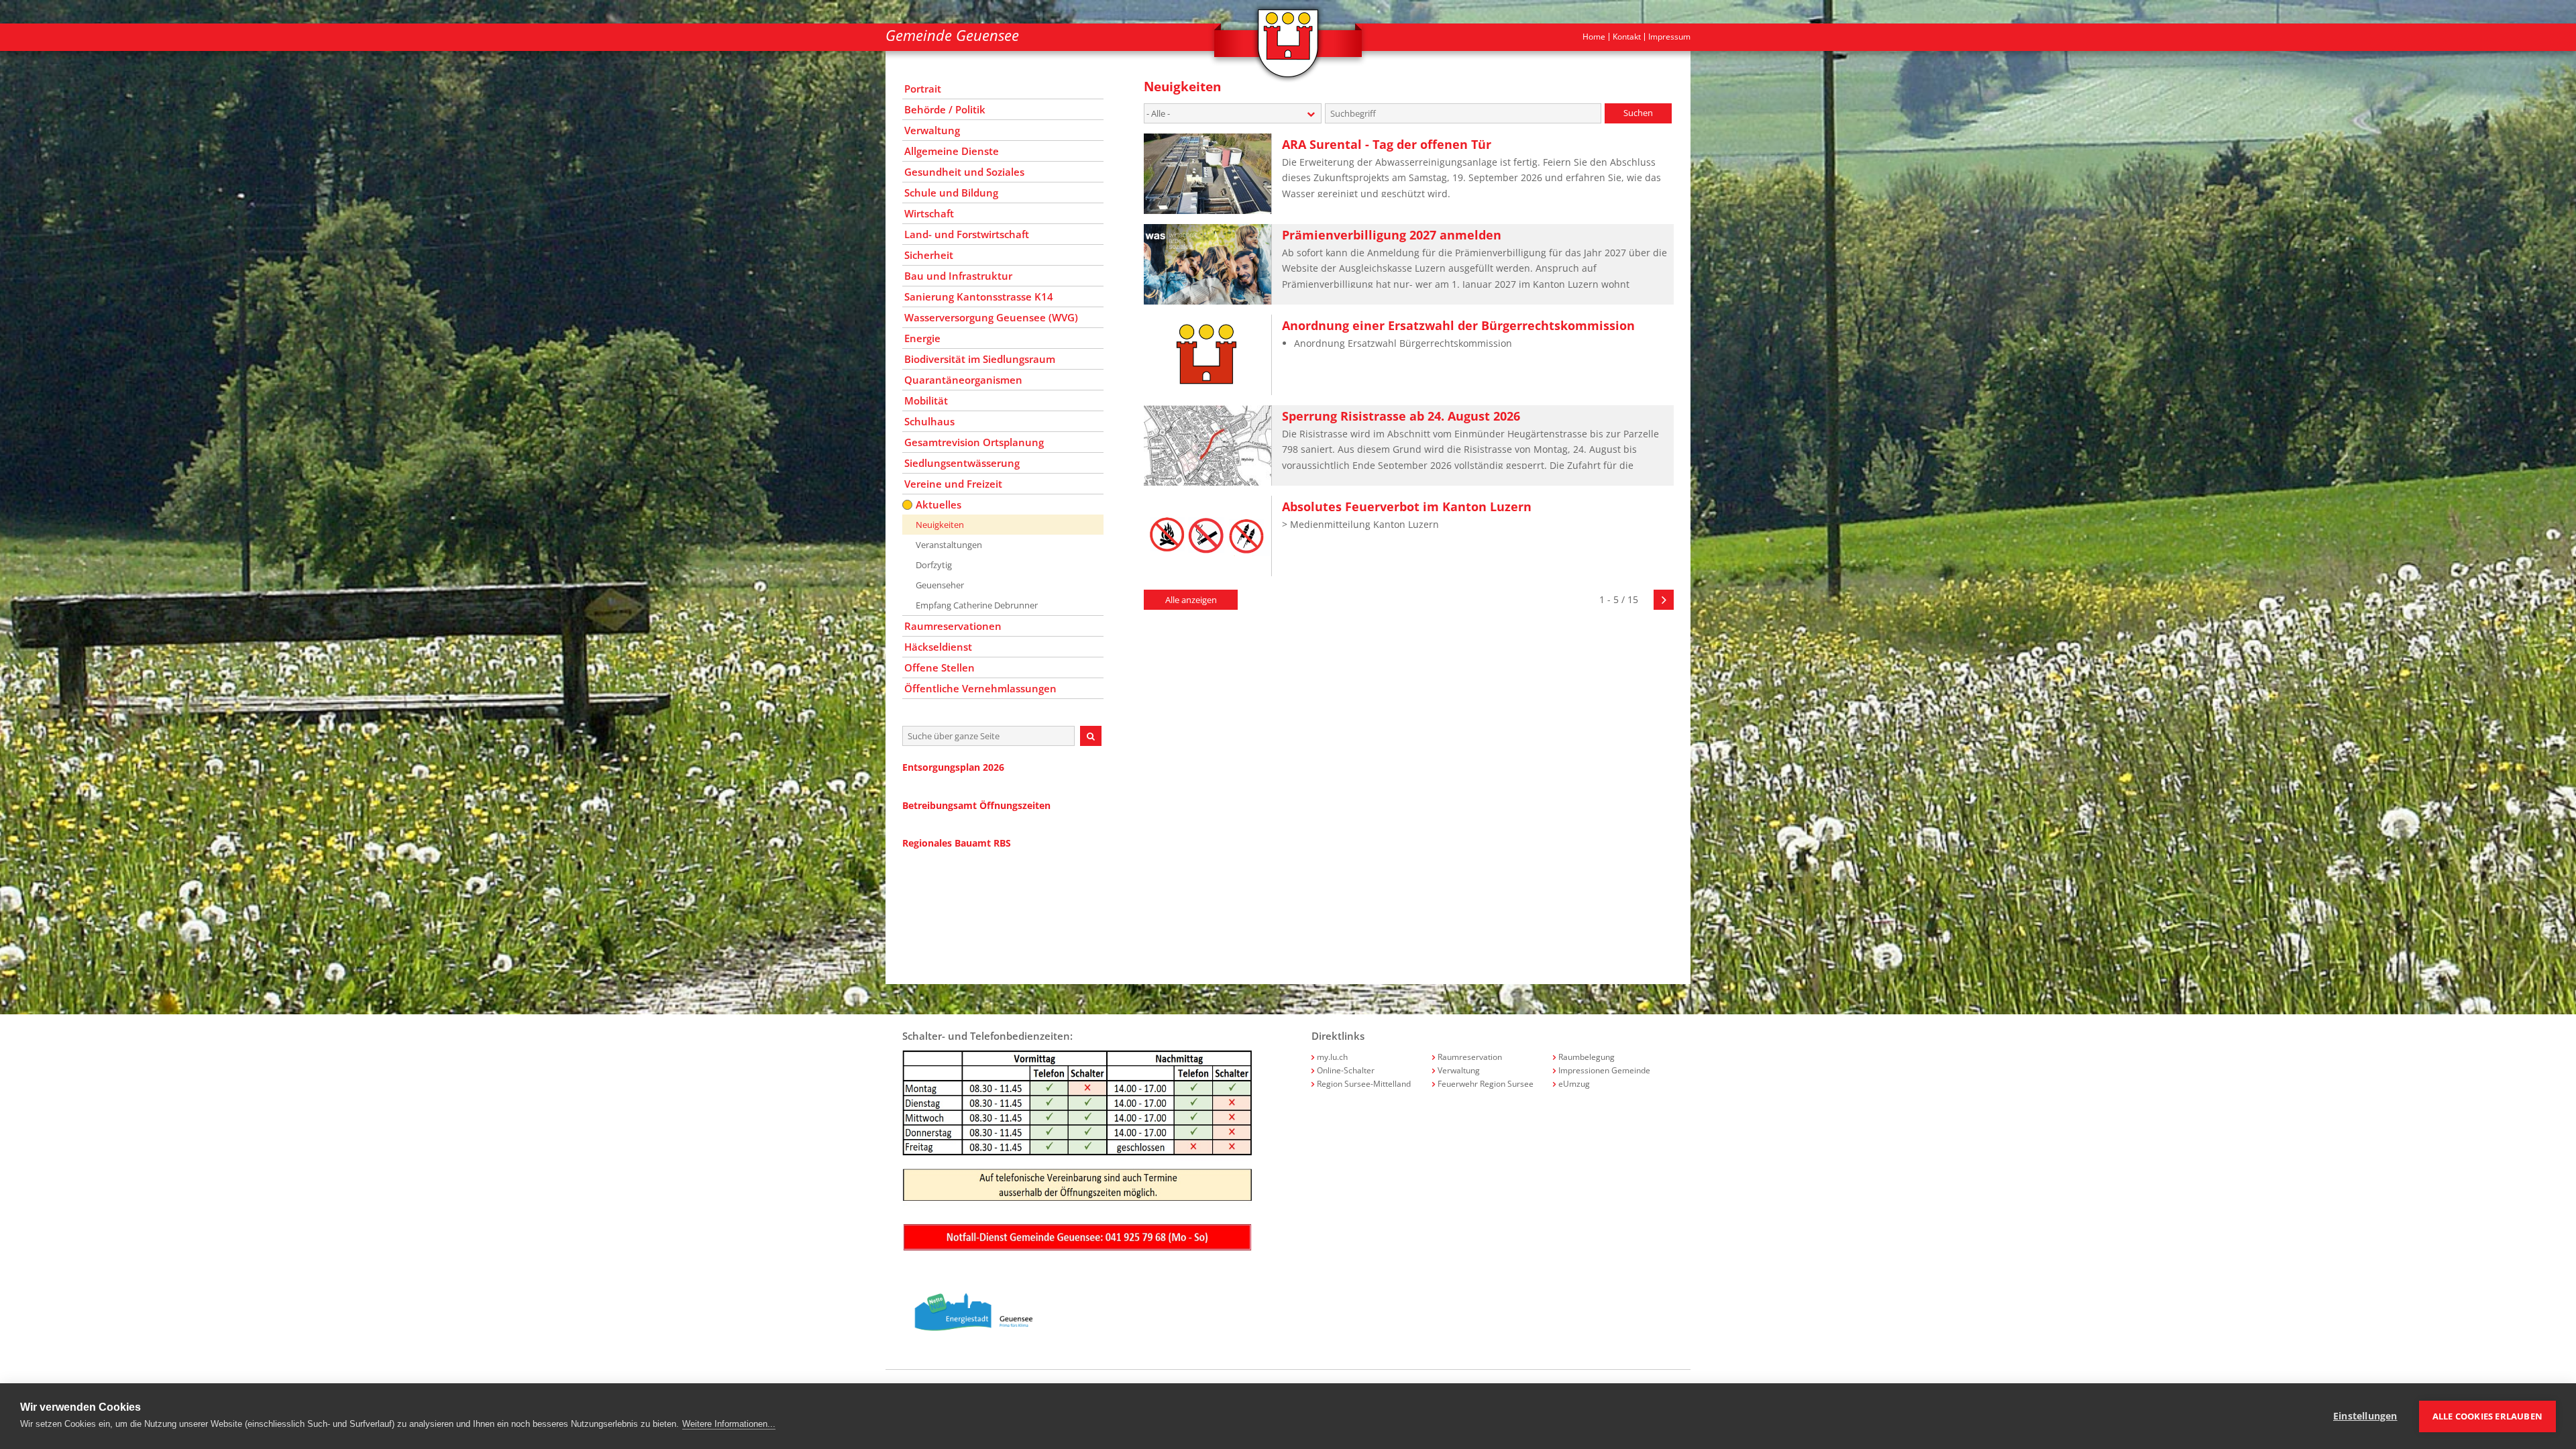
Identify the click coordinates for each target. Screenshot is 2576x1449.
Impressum (1669, 37)
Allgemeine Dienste (952, 151)
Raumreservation (1470, 1057)
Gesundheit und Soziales (964, 172)
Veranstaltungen (949, 545)
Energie (922, 338)
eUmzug (1574, 1084)
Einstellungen (2365, 1416)
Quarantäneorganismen (963, 380)
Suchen (1638, 113)
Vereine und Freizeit (953, 484)
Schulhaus (929, 421)
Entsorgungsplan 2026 (953, 767)
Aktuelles (938, 504)
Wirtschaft (929, 213)
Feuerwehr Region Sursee (1486, 1084)
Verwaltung (932, 130)
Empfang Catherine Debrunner (977, 605)
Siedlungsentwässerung (962, 463)
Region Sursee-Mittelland (1364, 1084)
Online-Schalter (1346, 1070)
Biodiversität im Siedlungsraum (980, 359)
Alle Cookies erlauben (2487, 1416)
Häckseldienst (938, 647)
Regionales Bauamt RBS (957, 843)
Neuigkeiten (940, 525)
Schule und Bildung (951, 193)
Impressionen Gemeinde (1604, 1070)
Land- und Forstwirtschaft (967, 234)
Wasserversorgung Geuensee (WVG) (991, 317)
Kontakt (1627, 37)
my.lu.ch (1332, 1057)
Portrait (923, 89)
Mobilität (926, 400)
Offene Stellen (940, 667)
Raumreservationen (953, 626)
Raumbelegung (1587, 1057)
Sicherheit (929, 255)
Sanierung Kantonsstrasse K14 (979, 297)
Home (1594, 37)
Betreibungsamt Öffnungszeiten (976, 805)
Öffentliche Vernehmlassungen (980, 688)
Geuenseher (940, 585)
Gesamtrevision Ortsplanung (974, 442)
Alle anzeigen (1191, 600)
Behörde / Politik (945, 109)
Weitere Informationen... (729, 1424)
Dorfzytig (934, 565)
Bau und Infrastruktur (958, 276)
